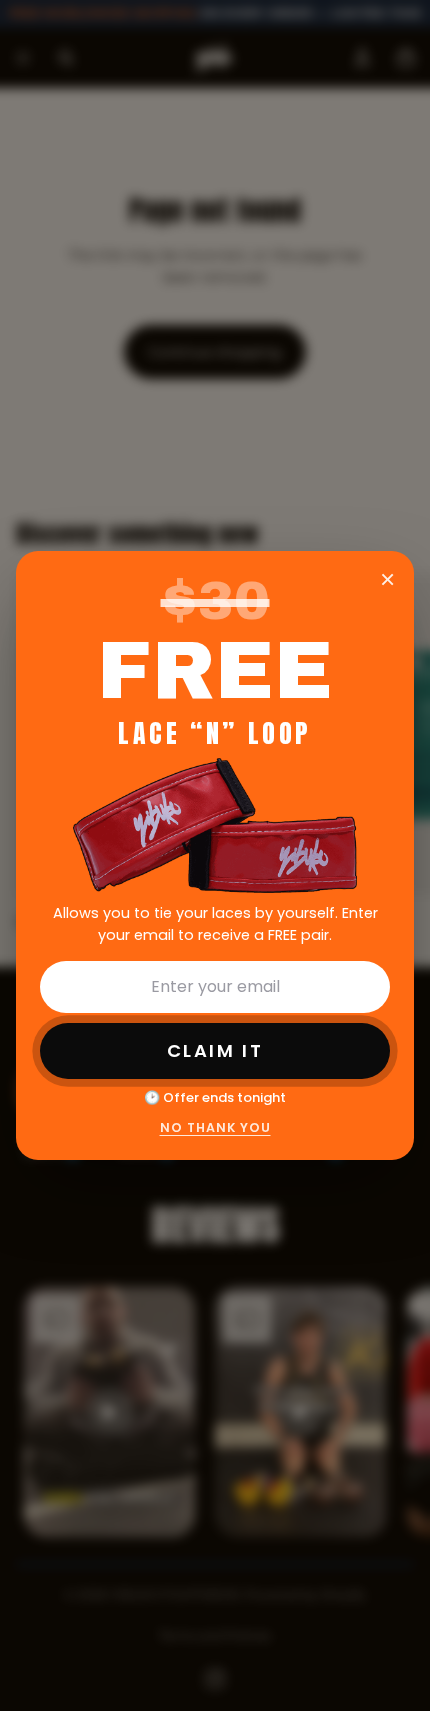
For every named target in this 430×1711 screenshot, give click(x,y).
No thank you (215, 1127)
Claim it (215, 1050)
